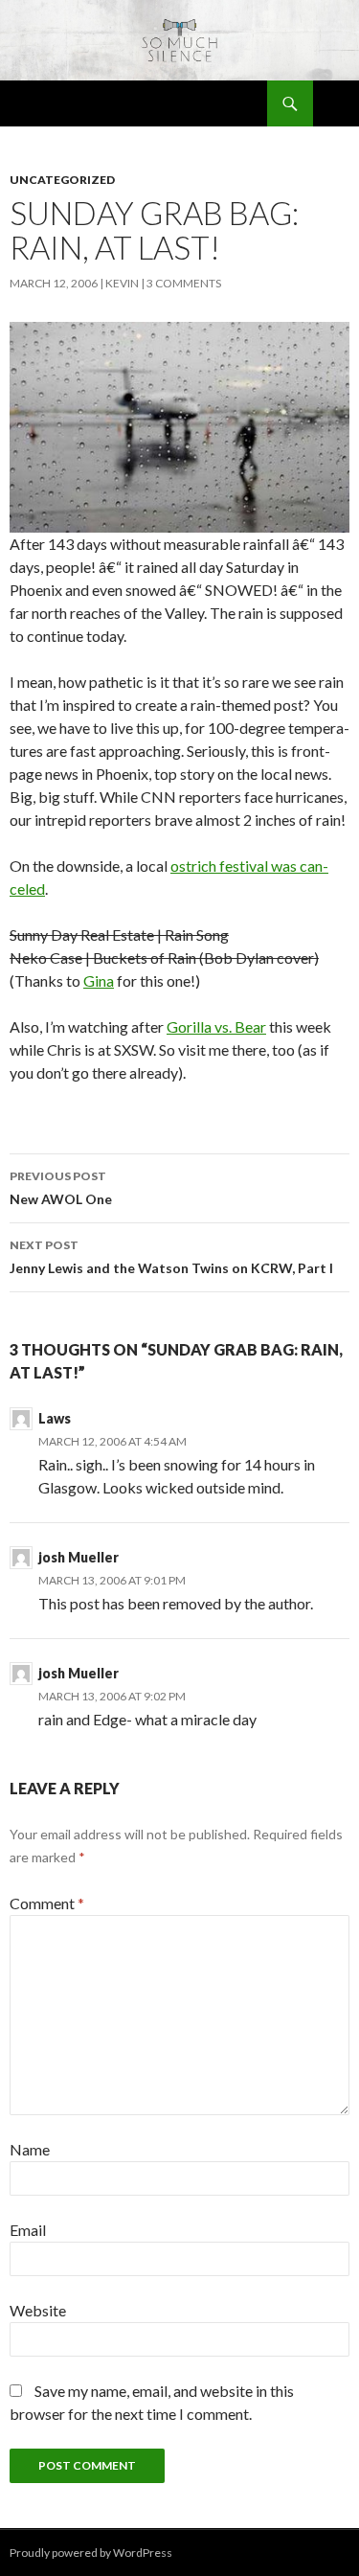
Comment (47, 1903)
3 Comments (184, 283)
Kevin (122, 283)
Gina (99, 980)
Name (30, 2149)
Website (38, 2310)
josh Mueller (79, 1557)
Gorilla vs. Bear (216, 1026)
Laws (55, 1418)
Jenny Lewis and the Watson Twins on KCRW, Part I (171, 1257)
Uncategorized (62, 180)
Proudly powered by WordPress (91, 2553)
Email (28, 2230)
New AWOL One (61, 1188)
